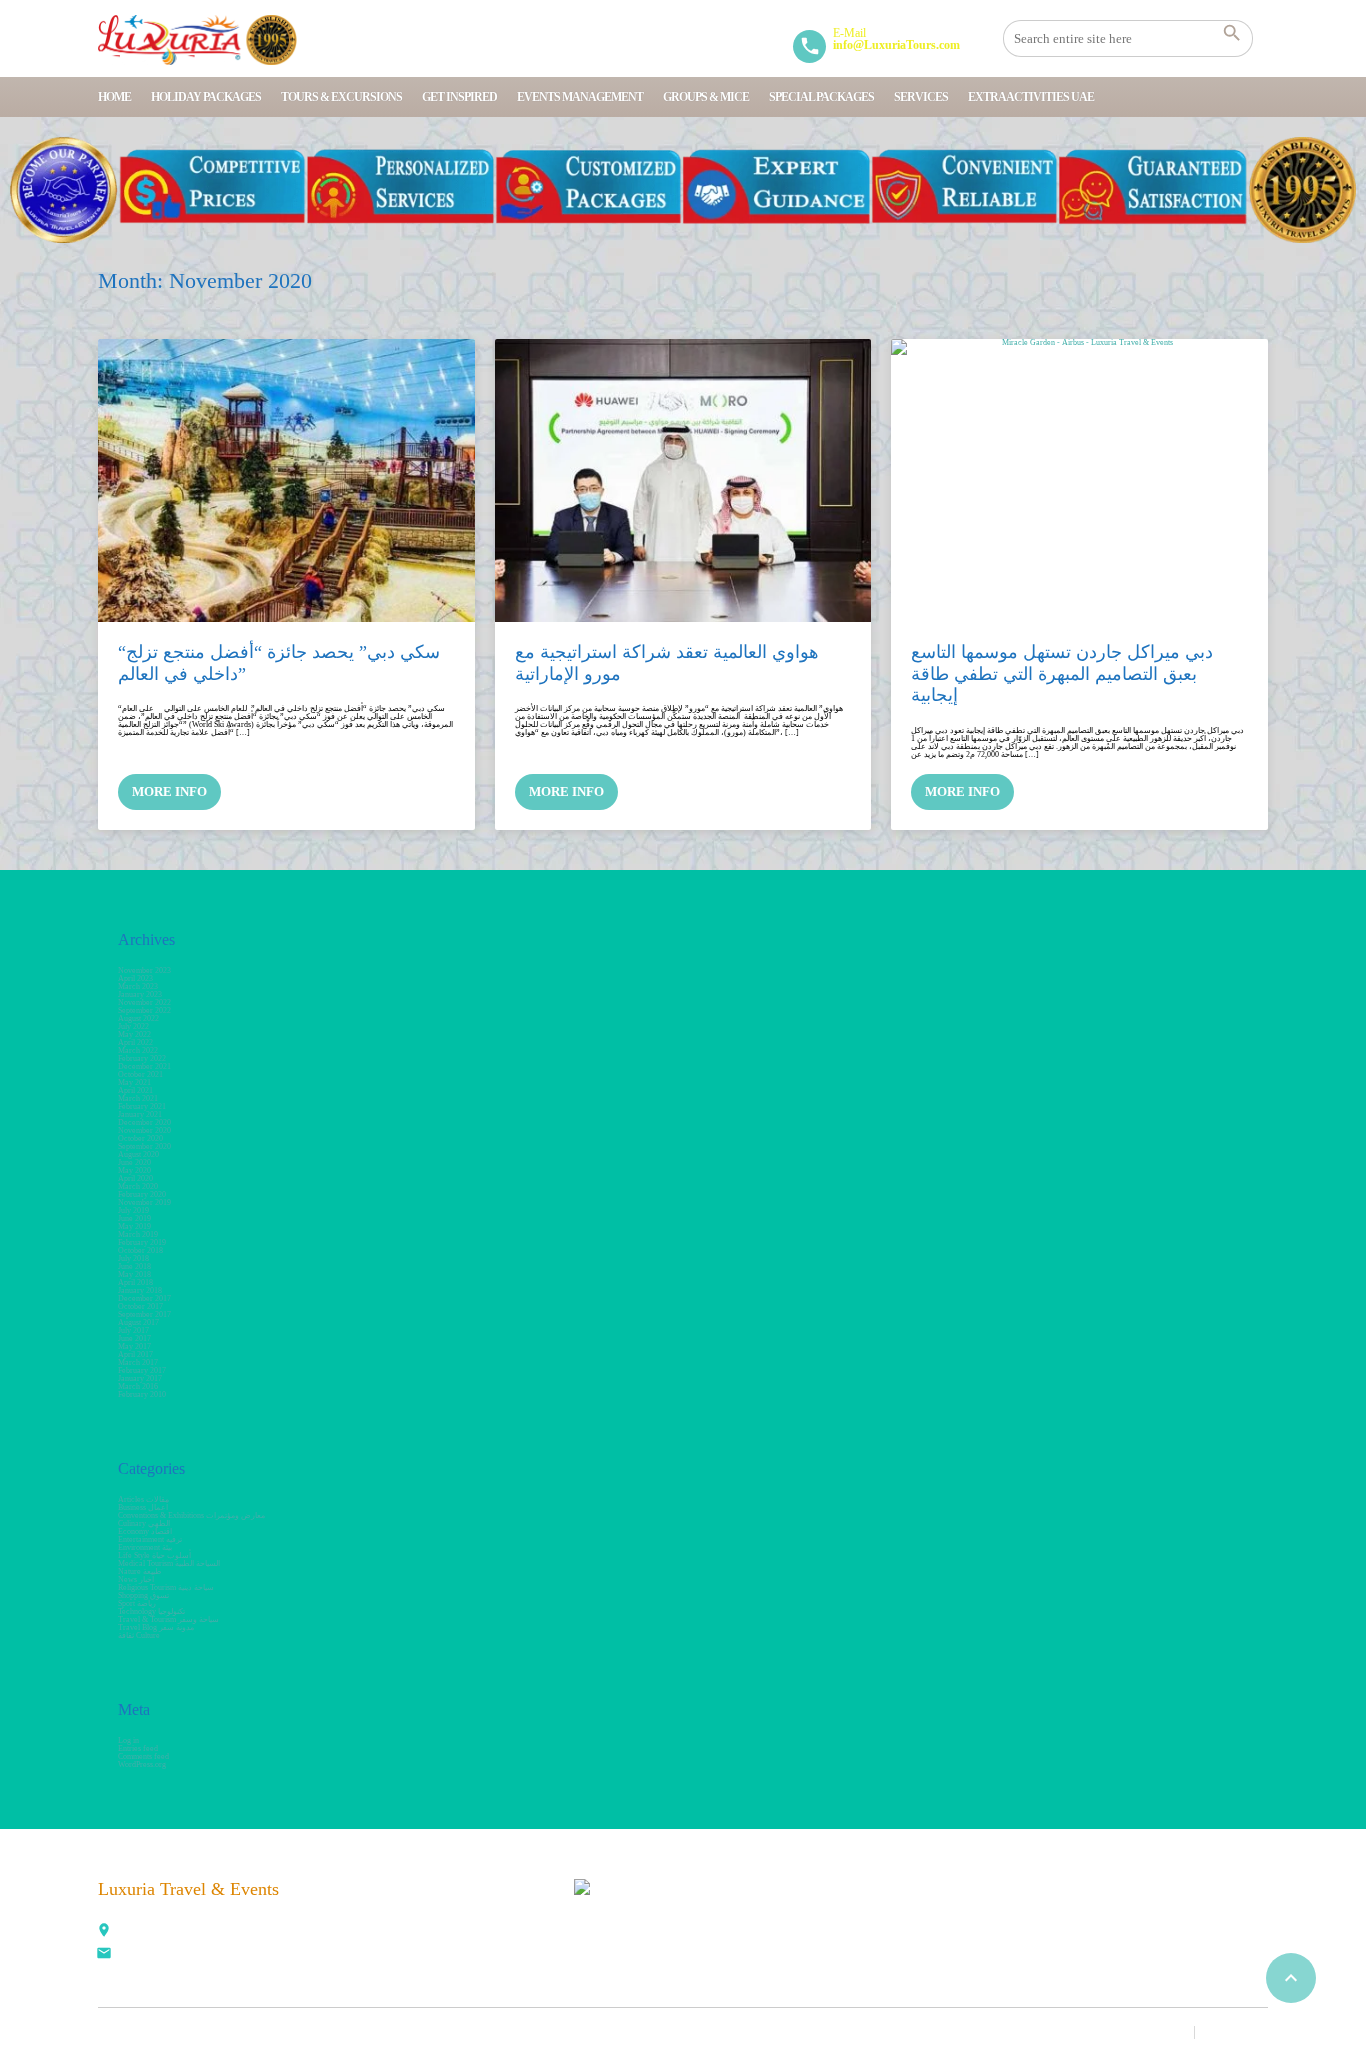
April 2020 (135, 1178)
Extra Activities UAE (1031, 97)
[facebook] (356, 1899)
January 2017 (140, 1378)
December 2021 (144, 1066)
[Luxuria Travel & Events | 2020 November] (197, 40)
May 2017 (134, 1346)
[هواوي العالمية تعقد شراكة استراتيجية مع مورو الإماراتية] (683, 480)
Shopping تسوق (143, 1595)
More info (169, 791)
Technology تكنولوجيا (151, 1611)
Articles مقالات (143, 1499)
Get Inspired (459, 97)
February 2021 (142, 1106)
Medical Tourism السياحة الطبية (169, 1563)
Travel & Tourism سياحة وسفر (168, 1619)
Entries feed (138, 1748)
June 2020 (134, 1162)
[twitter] (400, 1899)
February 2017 (142, 1370)
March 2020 (138, 1186)
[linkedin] (444, 1899)
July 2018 (133, 1258)
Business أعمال (143, 1507)
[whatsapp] (356, 1943)
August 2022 (138, 1018)
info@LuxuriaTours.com (161, 1955)
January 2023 (140, 994)
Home (114, 97)
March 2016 (138, 1386)
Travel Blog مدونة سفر (156, 1627)
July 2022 (133, 1026)
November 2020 (144, 1130)
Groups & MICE (706, 97)
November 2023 (144, 970)
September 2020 (144, 1146)
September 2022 (144, 1010)
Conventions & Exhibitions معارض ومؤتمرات (191, 1515)
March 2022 (138, 1050)
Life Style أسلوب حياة (154, 1555)
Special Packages (821, 97)
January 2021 (140, 1114)
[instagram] (400, 1943)
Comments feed (143, 1756)
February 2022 (142, 1058)
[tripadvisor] (488, 1943)
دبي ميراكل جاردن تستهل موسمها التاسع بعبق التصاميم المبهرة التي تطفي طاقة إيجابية (1062, 673)
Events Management (580, 97)
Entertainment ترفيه (150, 1539)
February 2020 (142, 1194)
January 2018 (140, 1290)
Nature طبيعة (139, 1571)
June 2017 (134, 1338)
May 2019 (134, 1226)
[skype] (444, 1943)
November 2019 (144, 1202)
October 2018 (140, 1250)
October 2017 (140, 1306)
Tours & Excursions (341, 97)
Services (921, 97)
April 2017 (135, 1354)
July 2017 (133, 1330)
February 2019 (142, 1242)
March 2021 (138, 1098)
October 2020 (140, 1138)
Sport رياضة (137, 1603)
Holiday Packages (206, 97)
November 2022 (144, 1002)
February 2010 (142, 1394)
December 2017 (144, 1298)
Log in (128, 1740)
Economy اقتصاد (145, 1531)
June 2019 (134, 1218)
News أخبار (136, 1579)
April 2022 (135, 1042)
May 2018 (134, 1274)
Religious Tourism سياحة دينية (166, 1587)
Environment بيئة (145, 1547)
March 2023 (138, 986)
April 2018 (135, 1282)
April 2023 (135, 978)
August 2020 (138, 1154)
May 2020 (134, 1170)
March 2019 (138, 1234)
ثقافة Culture (139, 1635)
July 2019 (133, 1210)
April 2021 (135, 1090)
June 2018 (134, 1266)
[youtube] (488, 1899)
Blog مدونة (1237, 2032)
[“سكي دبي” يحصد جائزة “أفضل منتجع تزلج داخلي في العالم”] (286, 480)
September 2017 (144, 1314)
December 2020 (144, 1122)
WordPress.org (142, 1764)
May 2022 (134, 1034)
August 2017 (138, 1322)
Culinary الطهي (144, 1523)
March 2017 (138, 1362)
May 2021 (134, 1082)
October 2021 (140, 1074)
